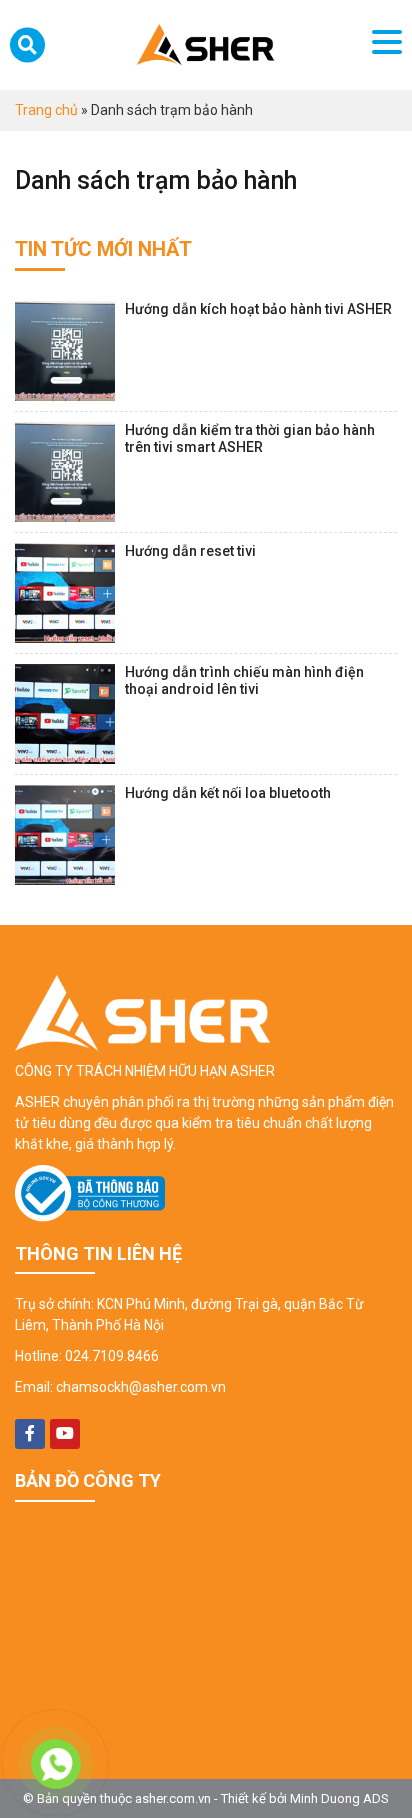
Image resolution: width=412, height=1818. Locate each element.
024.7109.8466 (112, 1356)
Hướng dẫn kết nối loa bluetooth (228, 793)
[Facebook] (30, 1434)
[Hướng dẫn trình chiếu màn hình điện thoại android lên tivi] (65, 714)
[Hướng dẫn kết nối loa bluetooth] (65, 835)
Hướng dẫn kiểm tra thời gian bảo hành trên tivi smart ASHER (250, 438)
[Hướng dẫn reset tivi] (65, 593)
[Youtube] (65, 1434)
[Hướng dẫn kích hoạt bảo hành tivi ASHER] (65, 351)
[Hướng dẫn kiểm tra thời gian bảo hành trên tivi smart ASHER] (65, 472)
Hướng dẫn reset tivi (190, 551)
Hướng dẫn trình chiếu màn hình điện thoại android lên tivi (244, 680)
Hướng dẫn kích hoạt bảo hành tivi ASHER (258, 309)
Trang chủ (46, 110)
